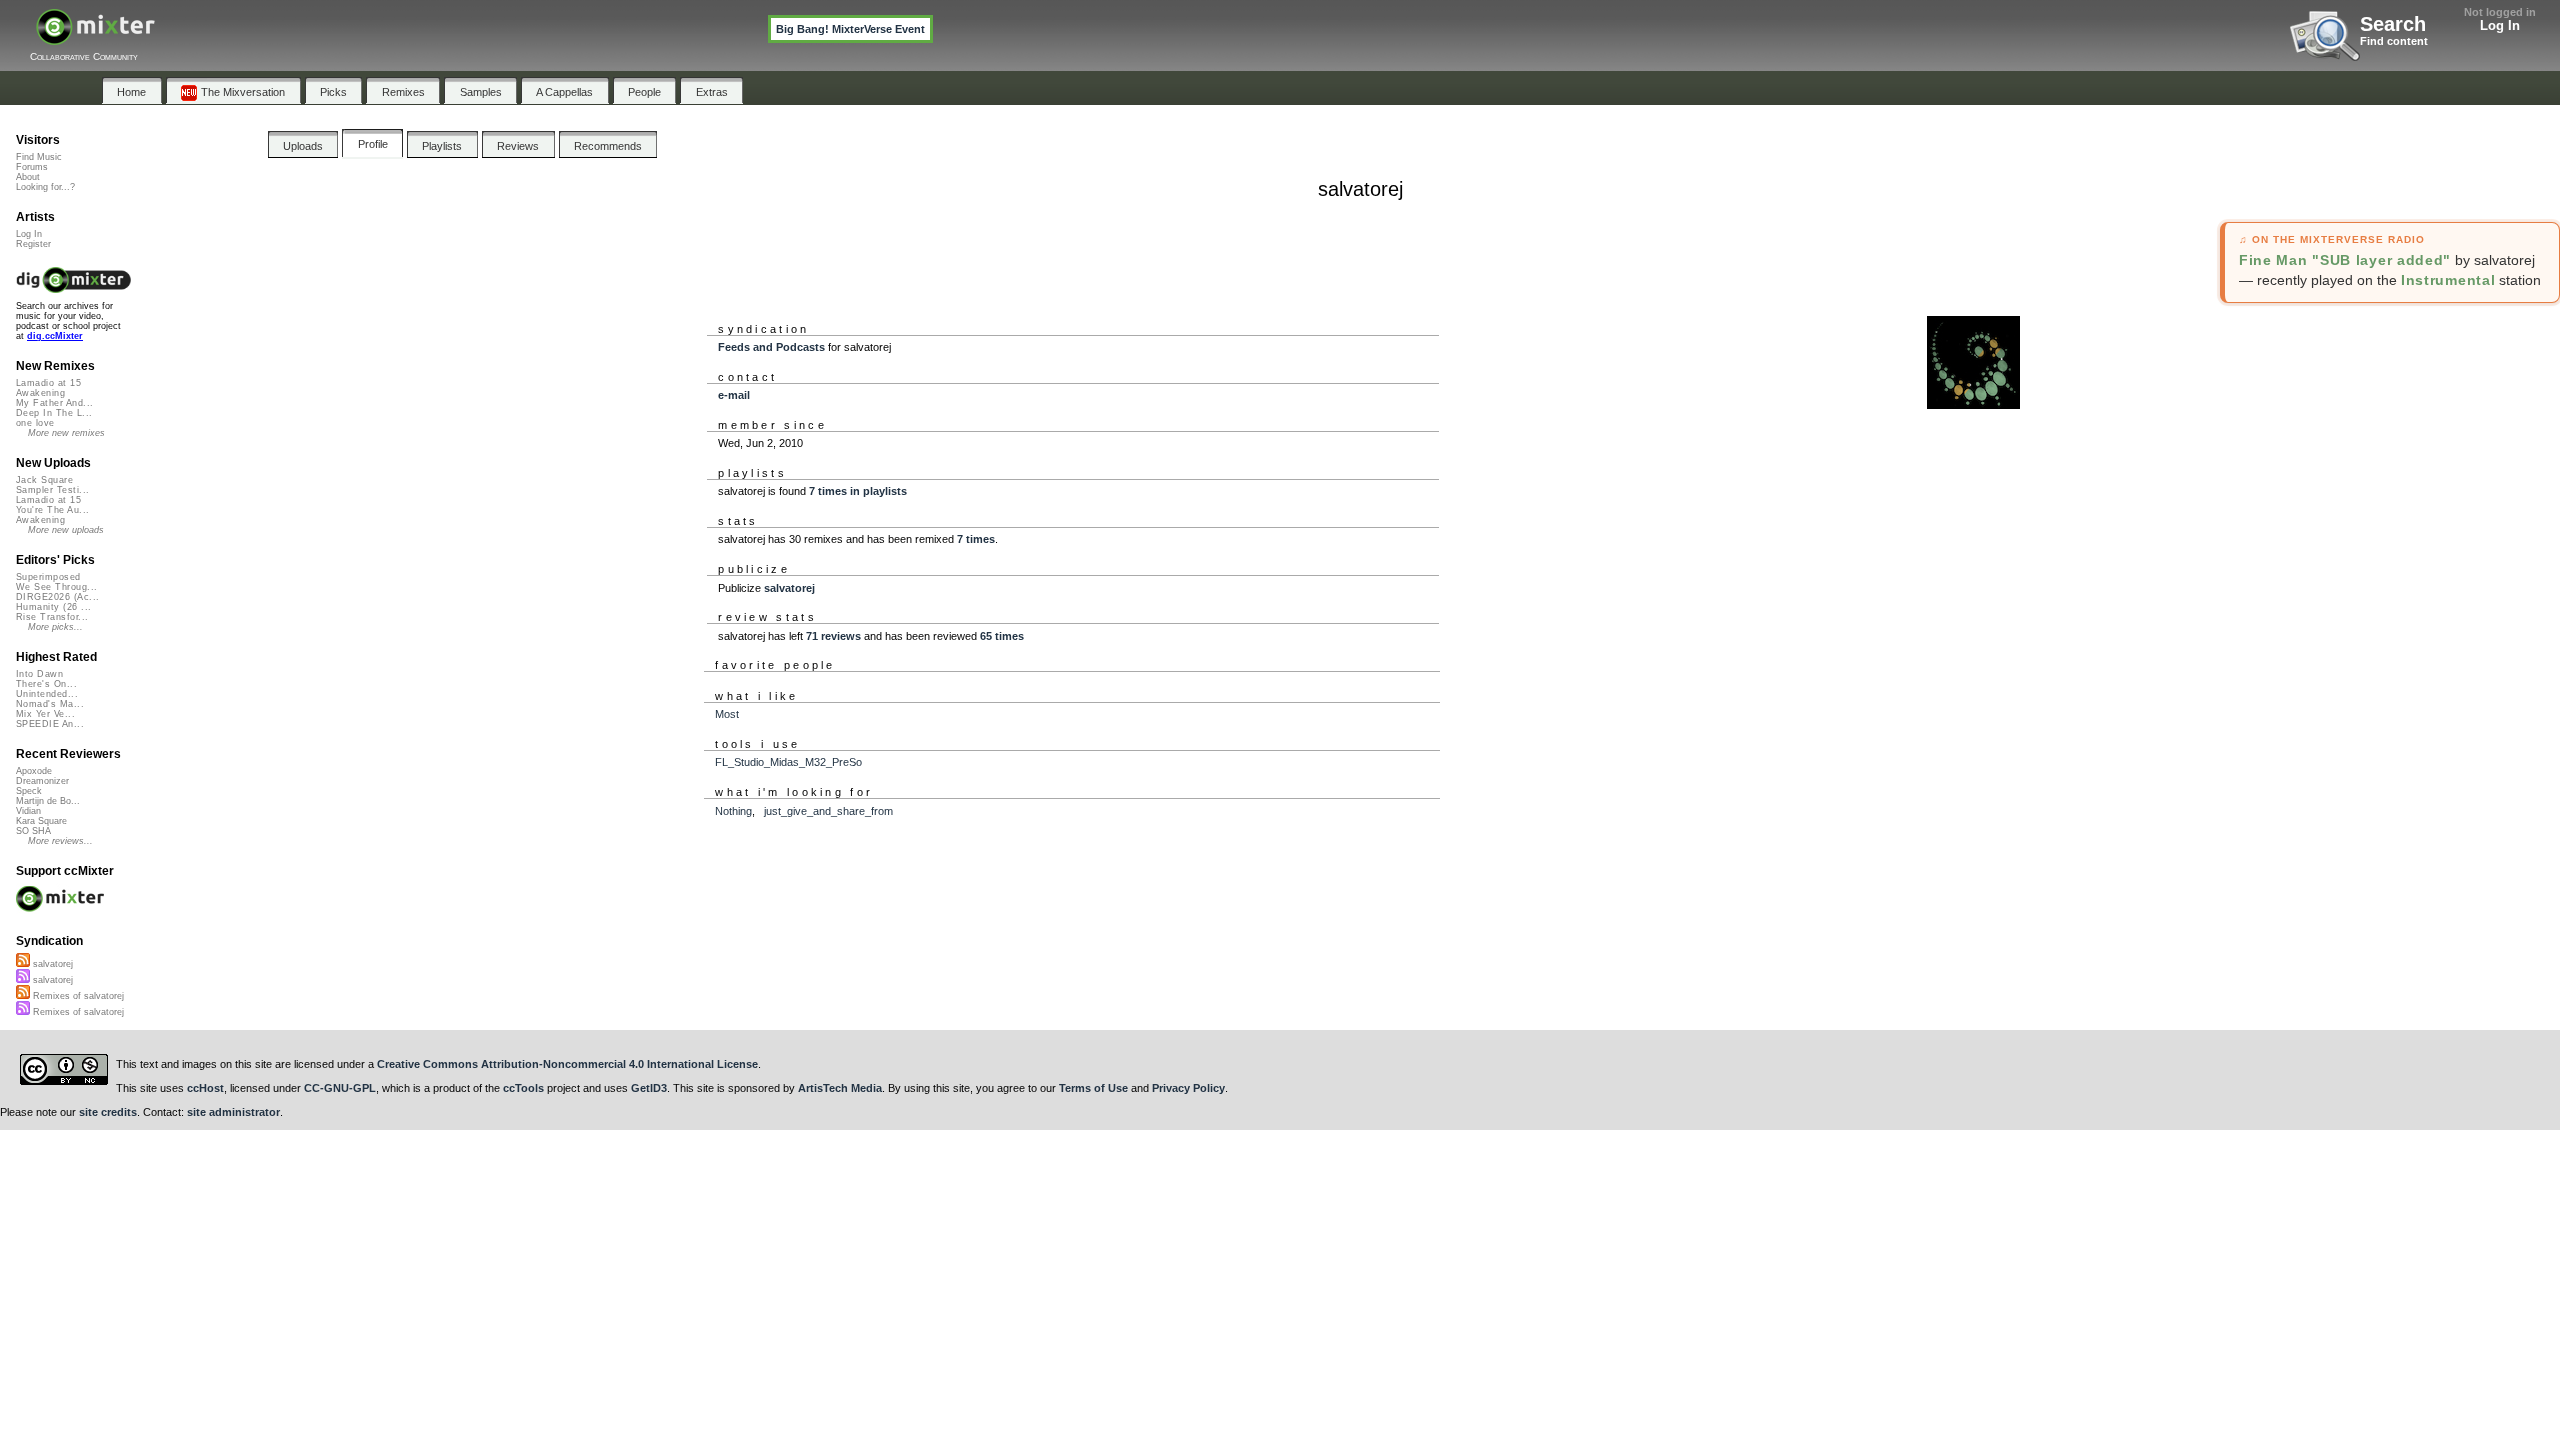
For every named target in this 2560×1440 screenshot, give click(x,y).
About (28, 177)
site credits (108, 1112)
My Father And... (54, 403)
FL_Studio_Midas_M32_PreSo (788, 762)
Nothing (733, 811)
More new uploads (66, 530)
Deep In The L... (54, 413)
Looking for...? (45, 187)
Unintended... (47, 694)
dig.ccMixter (55, 336)
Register (33, 244)
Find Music (39, 157)
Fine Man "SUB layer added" (2345, 260)
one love (35, 423)
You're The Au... (52, 510)
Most (727, 714)
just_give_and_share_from (828, 811)
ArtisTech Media (840, 1088)
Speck (29, 791)
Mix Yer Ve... (45, 714)
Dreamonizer (42, 781)
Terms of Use (1093, 1088)
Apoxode (34, 771)
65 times (1002, 636)
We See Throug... (56, 587)
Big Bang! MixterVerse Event (850, 29)
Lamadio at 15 (48, 383)
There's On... (46, 684)
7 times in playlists (858, 491)
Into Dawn (39, 674)
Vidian (28, 811)
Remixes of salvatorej (77, 996)
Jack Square (44, 480)
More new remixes (66, 433)
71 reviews (833, 636)
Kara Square (41, 821)
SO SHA (33, 831)
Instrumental (2448, 280)
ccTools (523, 1088)
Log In (2500, 25)
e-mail (734, 395)
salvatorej (789, 588)
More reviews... (60, 841)
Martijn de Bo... (48, 801)
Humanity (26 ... (53, 607)
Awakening (40, 393)
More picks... (55, 627)
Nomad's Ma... (50, 704)
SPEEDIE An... (50, 724)
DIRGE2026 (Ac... (57, 597)
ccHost (205, 1088)
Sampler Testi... (52, 490)
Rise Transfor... (52, 617)
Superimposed (48, 577)
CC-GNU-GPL (340, 1088)
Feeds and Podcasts (771, 347)
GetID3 (649, 1088)
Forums (32, 167)
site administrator (233, 1112)
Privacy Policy (1188, 1088)
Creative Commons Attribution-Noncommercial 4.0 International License (567, 1064)
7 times (976, 539)
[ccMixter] (95, 37)
